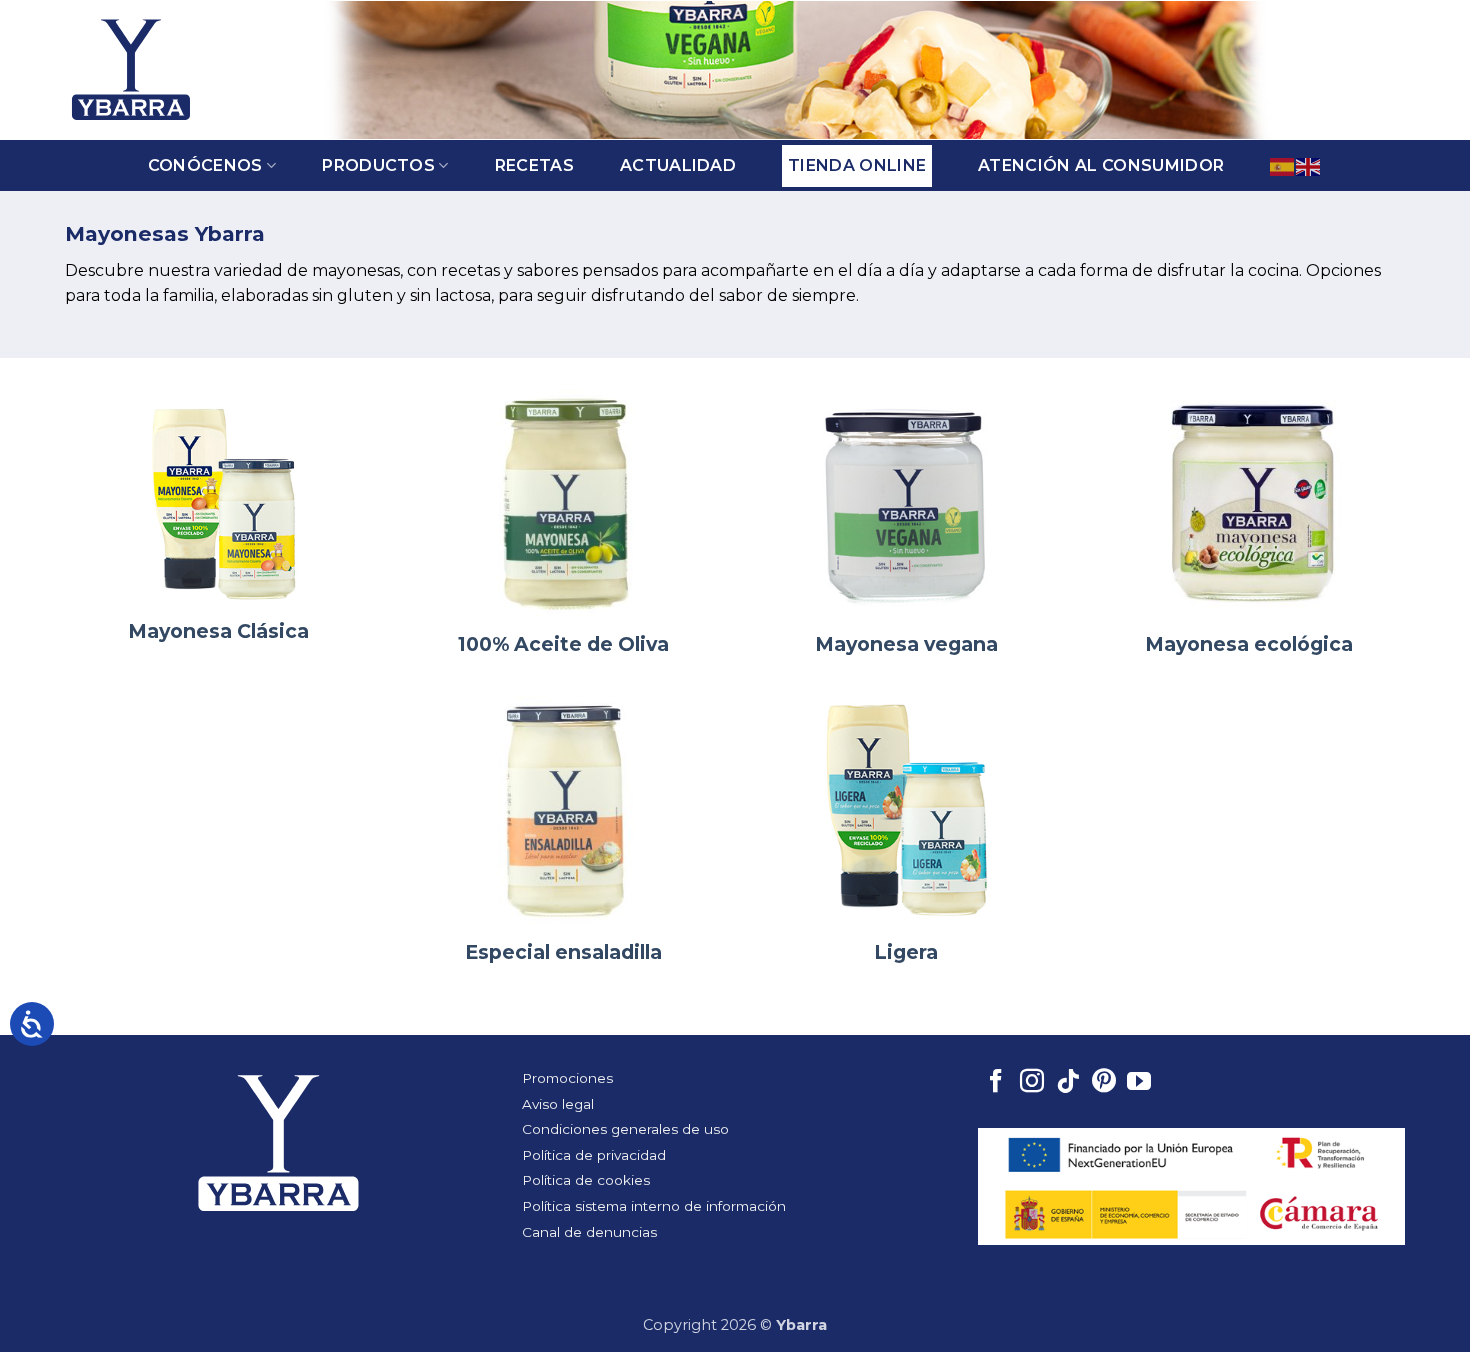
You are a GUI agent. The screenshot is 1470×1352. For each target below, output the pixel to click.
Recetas (534, 165)
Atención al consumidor (1101, 165)
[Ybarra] (131, 70)
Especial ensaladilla (563, 952)
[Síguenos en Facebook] (996, 1083)
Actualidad (678, 165)
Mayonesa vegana (906, 644)
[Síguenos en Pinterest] (1104, 1083)
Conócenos (205, 165)
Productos (378, 165)
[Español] (1283, 165)
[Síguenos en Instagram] (1032, 1083)
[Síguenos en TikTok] (1068, 1083)
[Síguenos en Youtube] (1139, 1083)
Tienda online (857, 165)
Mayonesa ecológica (1249, 644)
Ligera (906, 952)
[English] (1309, 165)
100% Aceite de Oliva (563, 644)
